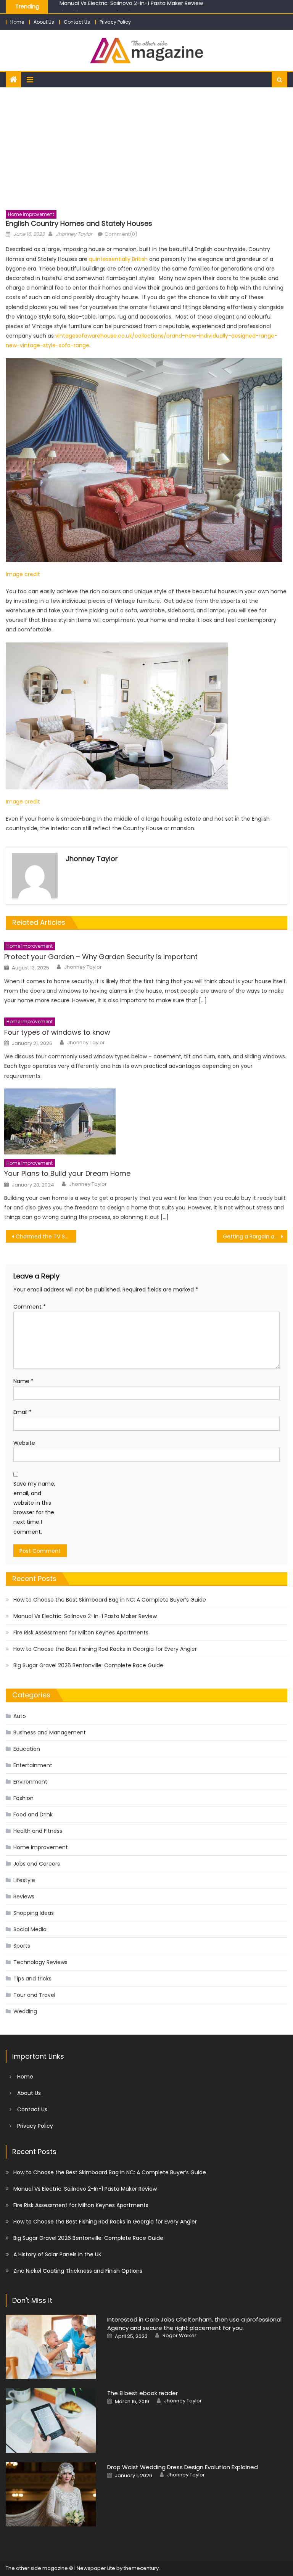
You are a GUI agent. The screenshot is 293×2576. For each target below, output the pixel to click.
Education (27, 1749)
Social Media (30, 1929)
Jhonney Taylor (74, 234)
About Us (44, 22)
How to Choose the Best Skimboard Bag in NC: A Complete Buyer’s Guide (110, 1600)
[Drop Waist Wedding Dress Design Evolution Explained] (51, 2495)
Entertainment (33, 1765)
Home (17, 22)
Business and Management (50, 1732)
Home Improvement (31, 214)
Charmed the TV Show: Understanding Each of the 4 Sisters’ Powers (46, 1236)
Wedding (25, 2011)
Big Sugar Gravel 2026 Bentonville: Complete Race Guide (88, 1665)
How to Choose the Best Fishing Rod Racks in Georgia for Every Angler (105, 1649)
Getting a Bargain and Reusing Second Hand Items (255, 1236)
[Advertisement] (146, 145)
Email (23, 1412)
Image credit (23, 574)
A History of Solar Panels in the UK (57, 2254)
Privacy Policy (115, 22)
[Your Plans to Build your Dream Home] (146, 1121)
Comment (30, 1307)
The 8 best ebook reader (142, 2393)
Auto (20, 1716)
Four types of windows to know (57, 1032)
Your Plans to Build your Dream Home (67, 1173)
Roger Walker (180, 2336)
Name (23, 1381)
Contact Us (77, 22)
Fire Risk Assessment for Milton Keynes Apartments (127, 7)
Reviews (24, 1897)
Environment (30, 1782)
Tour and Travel (34, 1995)
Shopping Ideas (34, 1913)
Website (24, 1443)
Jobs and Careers (37, 1864)
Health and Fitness (38, 1831)
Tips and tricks (32, 1979)
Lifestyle (24, 1880)
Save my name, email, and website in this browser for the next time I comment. (34, 1508)
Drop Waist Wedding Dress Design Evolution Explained (183, 2467)
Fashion (23, 1798)
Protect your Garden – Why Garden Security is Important (101, 957)
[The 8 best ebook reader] (51, 2421)
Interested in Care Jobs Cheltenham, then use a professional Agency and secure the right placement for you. (194, 2324)
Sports (22, 1946)
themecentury (141, 2568)
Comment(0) (121, 234)
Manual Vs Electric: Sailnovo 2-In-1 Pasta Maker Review (85, 1616)
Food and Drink (33, 1814)
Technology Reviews (40, 1962)
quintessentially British (118, 259)
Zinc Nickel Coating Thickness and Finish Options (78, 2271)
